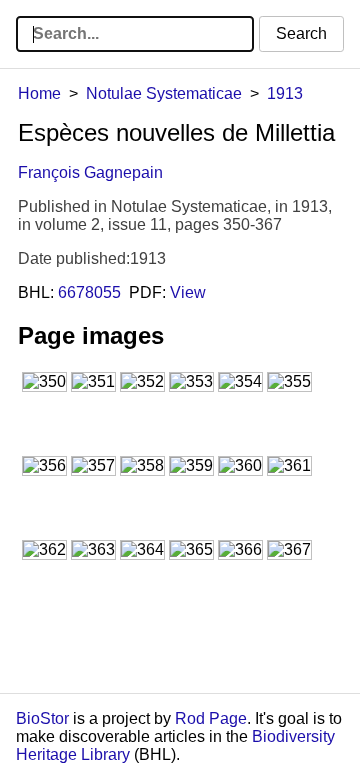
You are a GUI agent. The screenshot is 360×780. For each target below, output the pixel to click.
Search (301, 33)
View (188, 292)
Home (39, 93)
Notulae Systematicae (164, 93)
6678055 (89, 292)
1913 (285, 93)
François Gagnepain (90, 172)
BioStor (42, 718)
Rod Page (211, 718)
